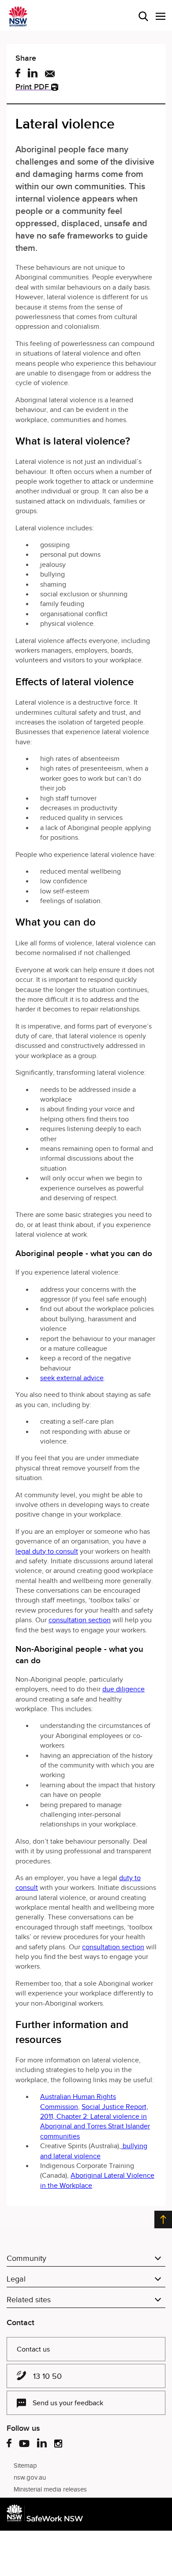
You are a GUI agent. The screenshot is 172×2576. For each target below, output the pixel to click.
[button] (161, 16)
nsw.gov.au (30, 2477)
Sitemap (25, 2466)
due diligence (123, 1689)
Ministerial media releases (50, 2489)
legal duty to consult (47, 1551)
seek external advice (72, 1378)
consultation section (80, 1620)
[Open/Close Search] (143, 16)
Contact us (33, 2349)
